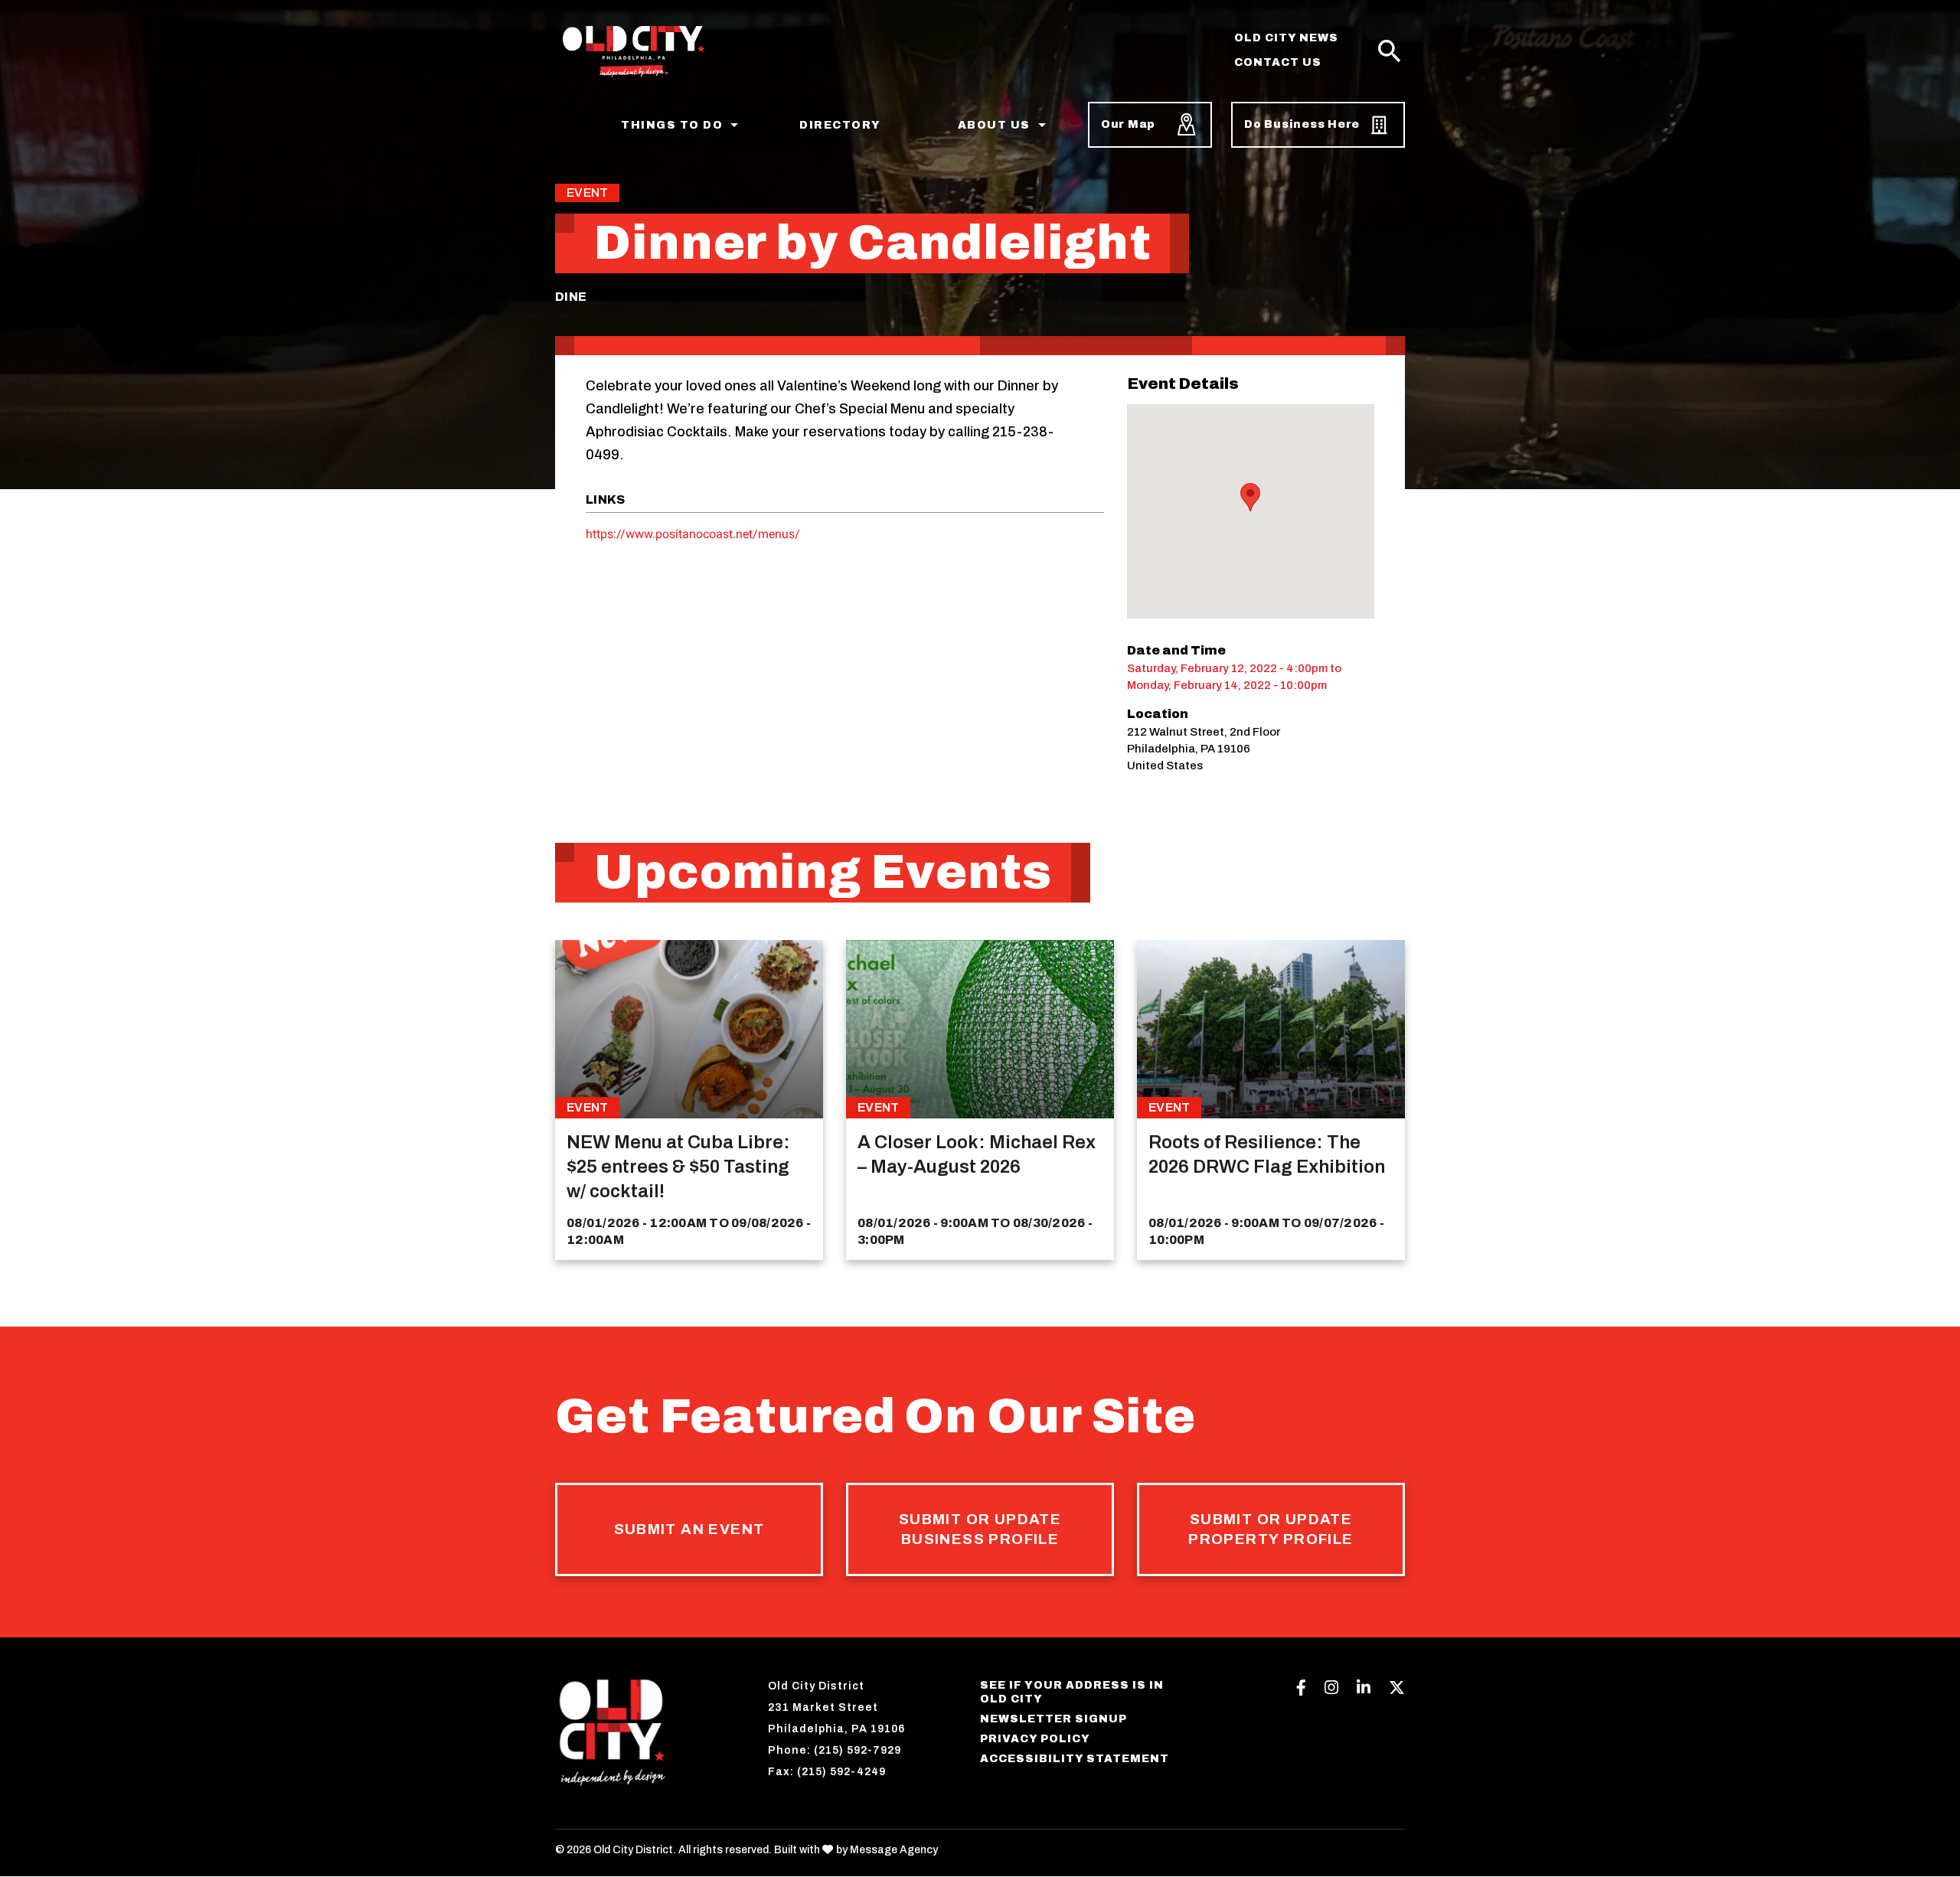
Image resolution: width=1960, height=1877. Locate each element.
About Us (994, 125)
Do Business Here (1302, 124)
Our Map (1128, 124)
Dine (571, 297)
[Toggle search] (1390, 52)
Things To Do (672, 125)
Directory (840, 125)
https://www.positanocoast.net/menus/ (693, 534)
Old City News (1286, 38)
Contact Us (1278, 62)
